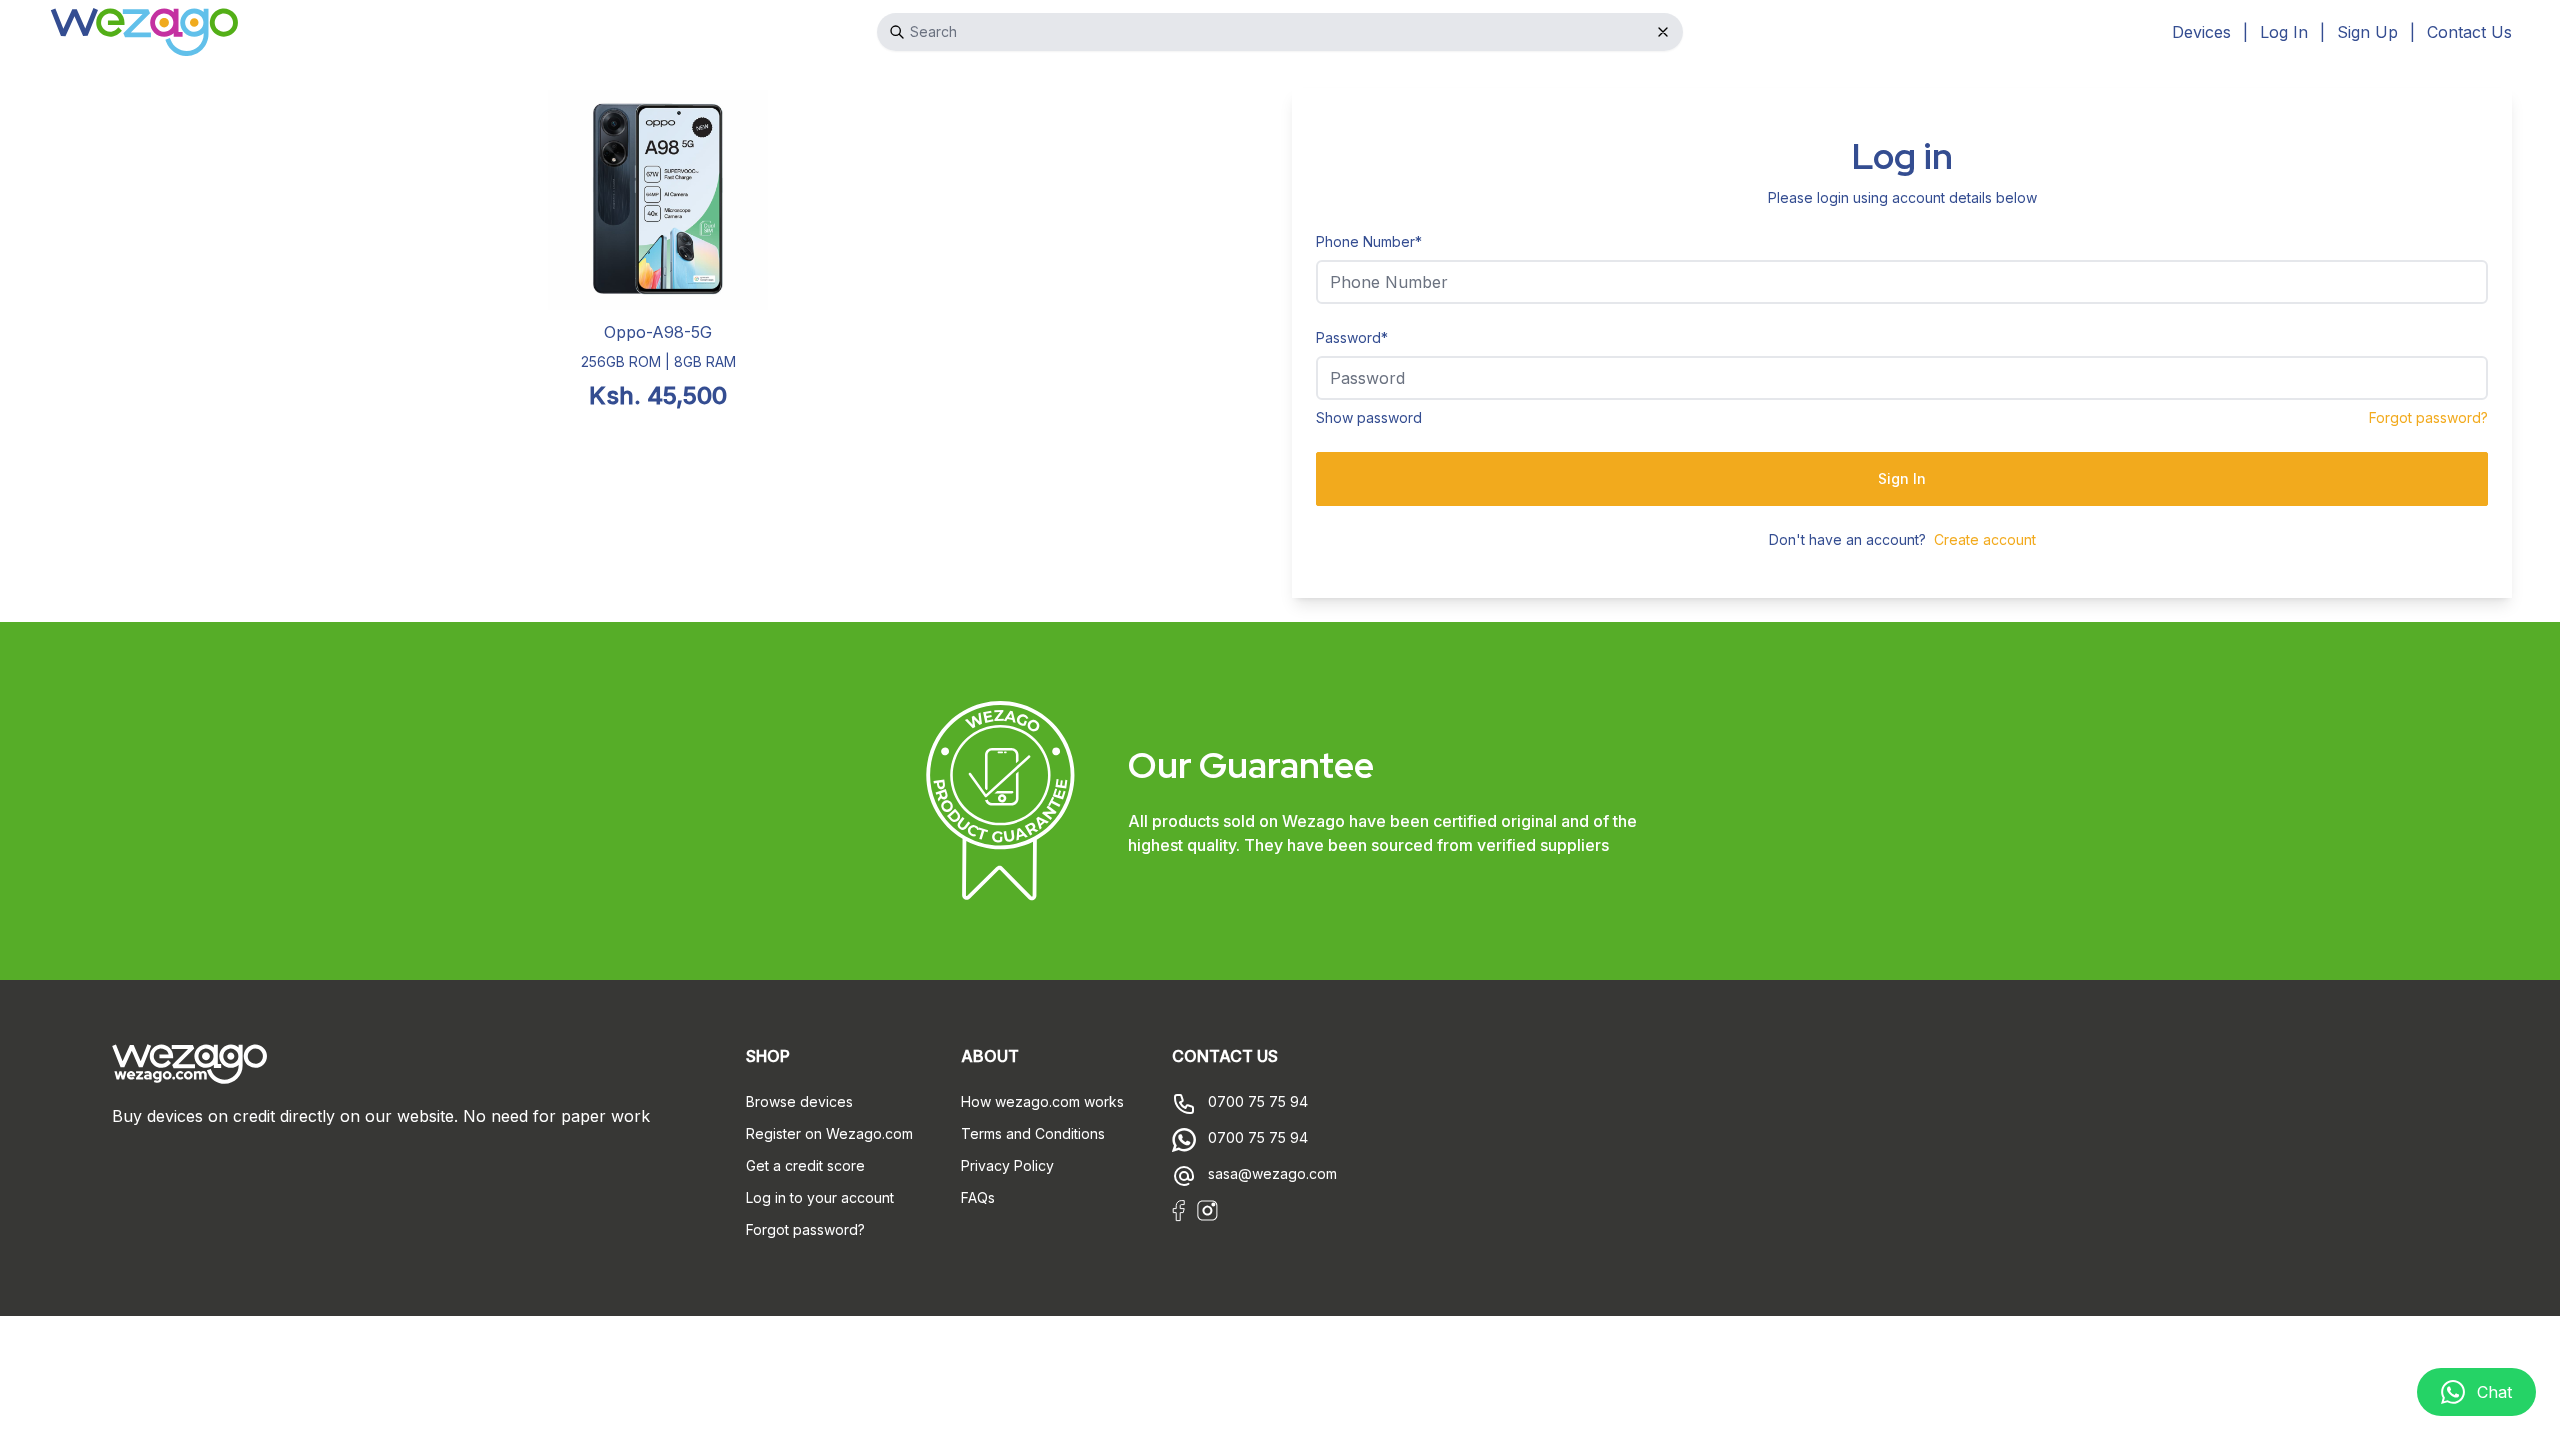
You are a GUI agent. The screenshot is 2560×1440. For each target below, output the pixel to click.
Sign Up (2367, 32)
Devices (2201, 32)
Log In (2284, 32)
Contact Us (2469, 32)
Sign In (1902, 478)
